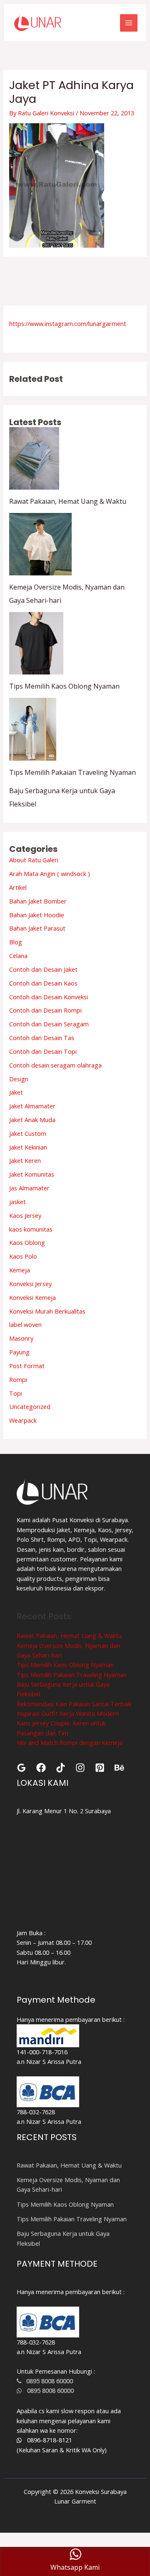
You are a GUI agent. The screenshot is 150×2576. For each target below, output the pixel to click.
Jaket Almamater (32, 1106)
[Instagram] (80, 1768)
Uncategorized (30, 1406)
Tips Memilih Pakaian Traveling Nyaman (72, 772)
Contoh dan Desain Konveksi (49, 997)
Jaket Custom (28, 1133)
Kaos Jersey (25, 1215)
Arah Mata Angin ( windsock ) (50, 874)
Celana (18, 956)
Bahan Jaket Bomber (38, 901)
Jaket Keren (25, 1160)
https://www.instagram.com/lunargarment (68, 324)
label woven (25, 1324)
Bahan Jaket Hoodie (37, 915)
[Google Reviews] (21, 1768)
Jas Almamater (29, 1188)
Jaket (16, 1092)
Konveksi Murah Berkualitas (47, 1311)
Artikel (18, 887)
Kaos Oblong (27, 1242)
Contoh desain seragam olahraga (55, 1065)
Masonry (21, 1338)
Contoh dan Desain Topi (43, 1051)
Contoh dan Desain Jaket (43, 969)
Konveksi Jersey (30, 1284)
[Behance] (119, 1768)
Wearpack (23, 1420)
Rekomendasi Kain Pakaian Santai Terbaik (74, 1704)
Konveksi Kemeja (32, 1297)
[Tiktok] (61, 1768)
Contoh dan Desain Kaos (43, 983)
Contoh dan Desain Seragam (49, 1024)
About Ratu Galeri (34, 860)
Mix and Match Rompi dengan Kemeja (70, 1742)
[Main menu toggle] (129, 23)
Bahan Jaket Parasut (37, 928)
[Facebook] (41, 1768)
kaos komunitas (31, 1229)
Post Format (27, 1366)
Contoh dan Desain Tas (42, 1038)
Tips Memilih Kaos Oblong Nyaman (64, 686)
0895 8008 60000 (47, 2381)
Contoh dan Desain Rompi (45, 1010)
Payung (19, 1352)
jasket (17, 1202)
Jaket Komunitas (32, 1174)
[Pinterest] (100, 1768)
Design (19, 1079)
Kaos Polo (23, 1256)
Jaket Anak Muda (32, 1120)
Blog (16, 942)
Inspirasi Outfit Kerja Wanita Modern (68, 1713)
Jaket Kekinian (28, 1147)
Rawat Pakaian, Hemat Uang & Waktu (68, 501)
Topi (16, 1393)
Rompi (18, 1379)
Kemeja (20, 1270)
